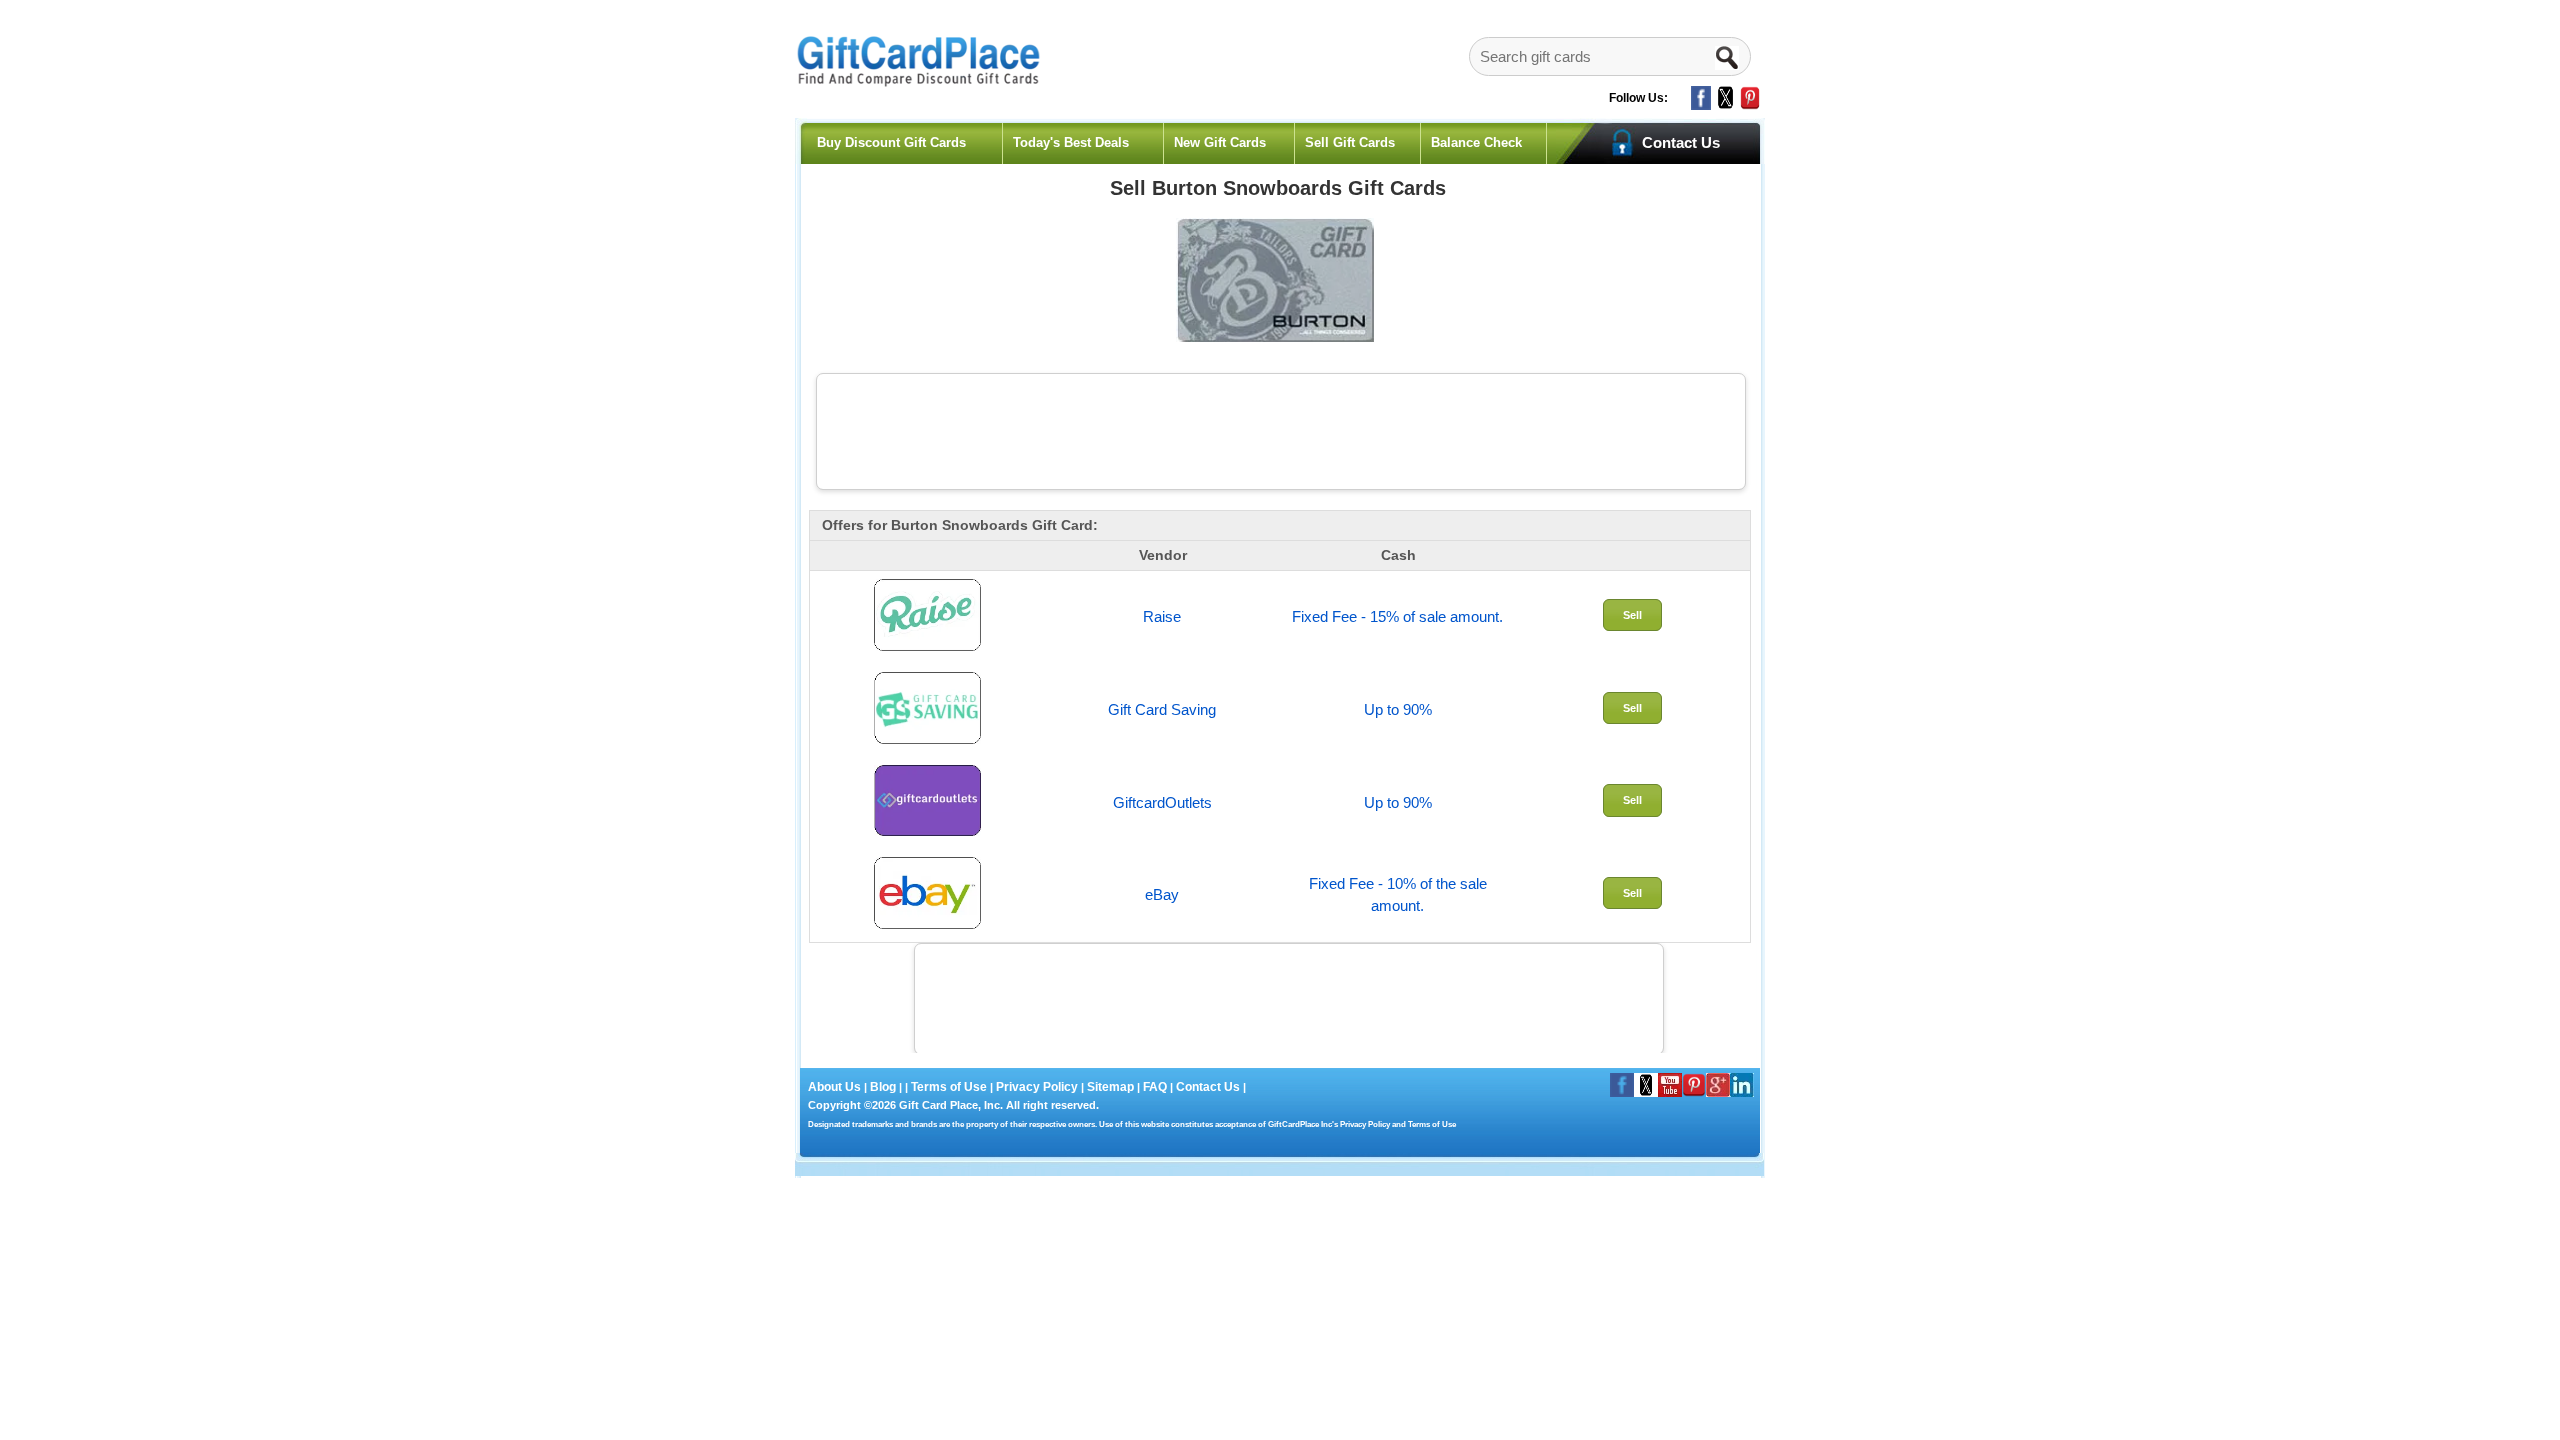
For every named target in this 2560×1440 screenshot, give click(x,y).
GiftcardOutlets (1162, 802)
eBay (1162, 894)
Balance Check (1476, 142)
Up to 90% (1398, 709)
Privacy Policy (1035, 1087)
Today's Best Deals (1071, 142)
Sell (1632, 615)
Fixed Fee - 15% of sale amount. (1397, 616)
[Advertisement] (1281, 429)
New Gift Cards (1220, 142)
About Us (836, 1087)
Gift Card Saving (1162, 709)
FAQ (1155, 1087)
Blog (883, 1087)
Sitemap (1110, 1087)
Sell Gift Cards (1350, 142)
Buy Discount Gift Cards (891, 142)
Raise (1162, 616)
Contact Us (1208, 1087)
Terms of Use (949, 1087)
